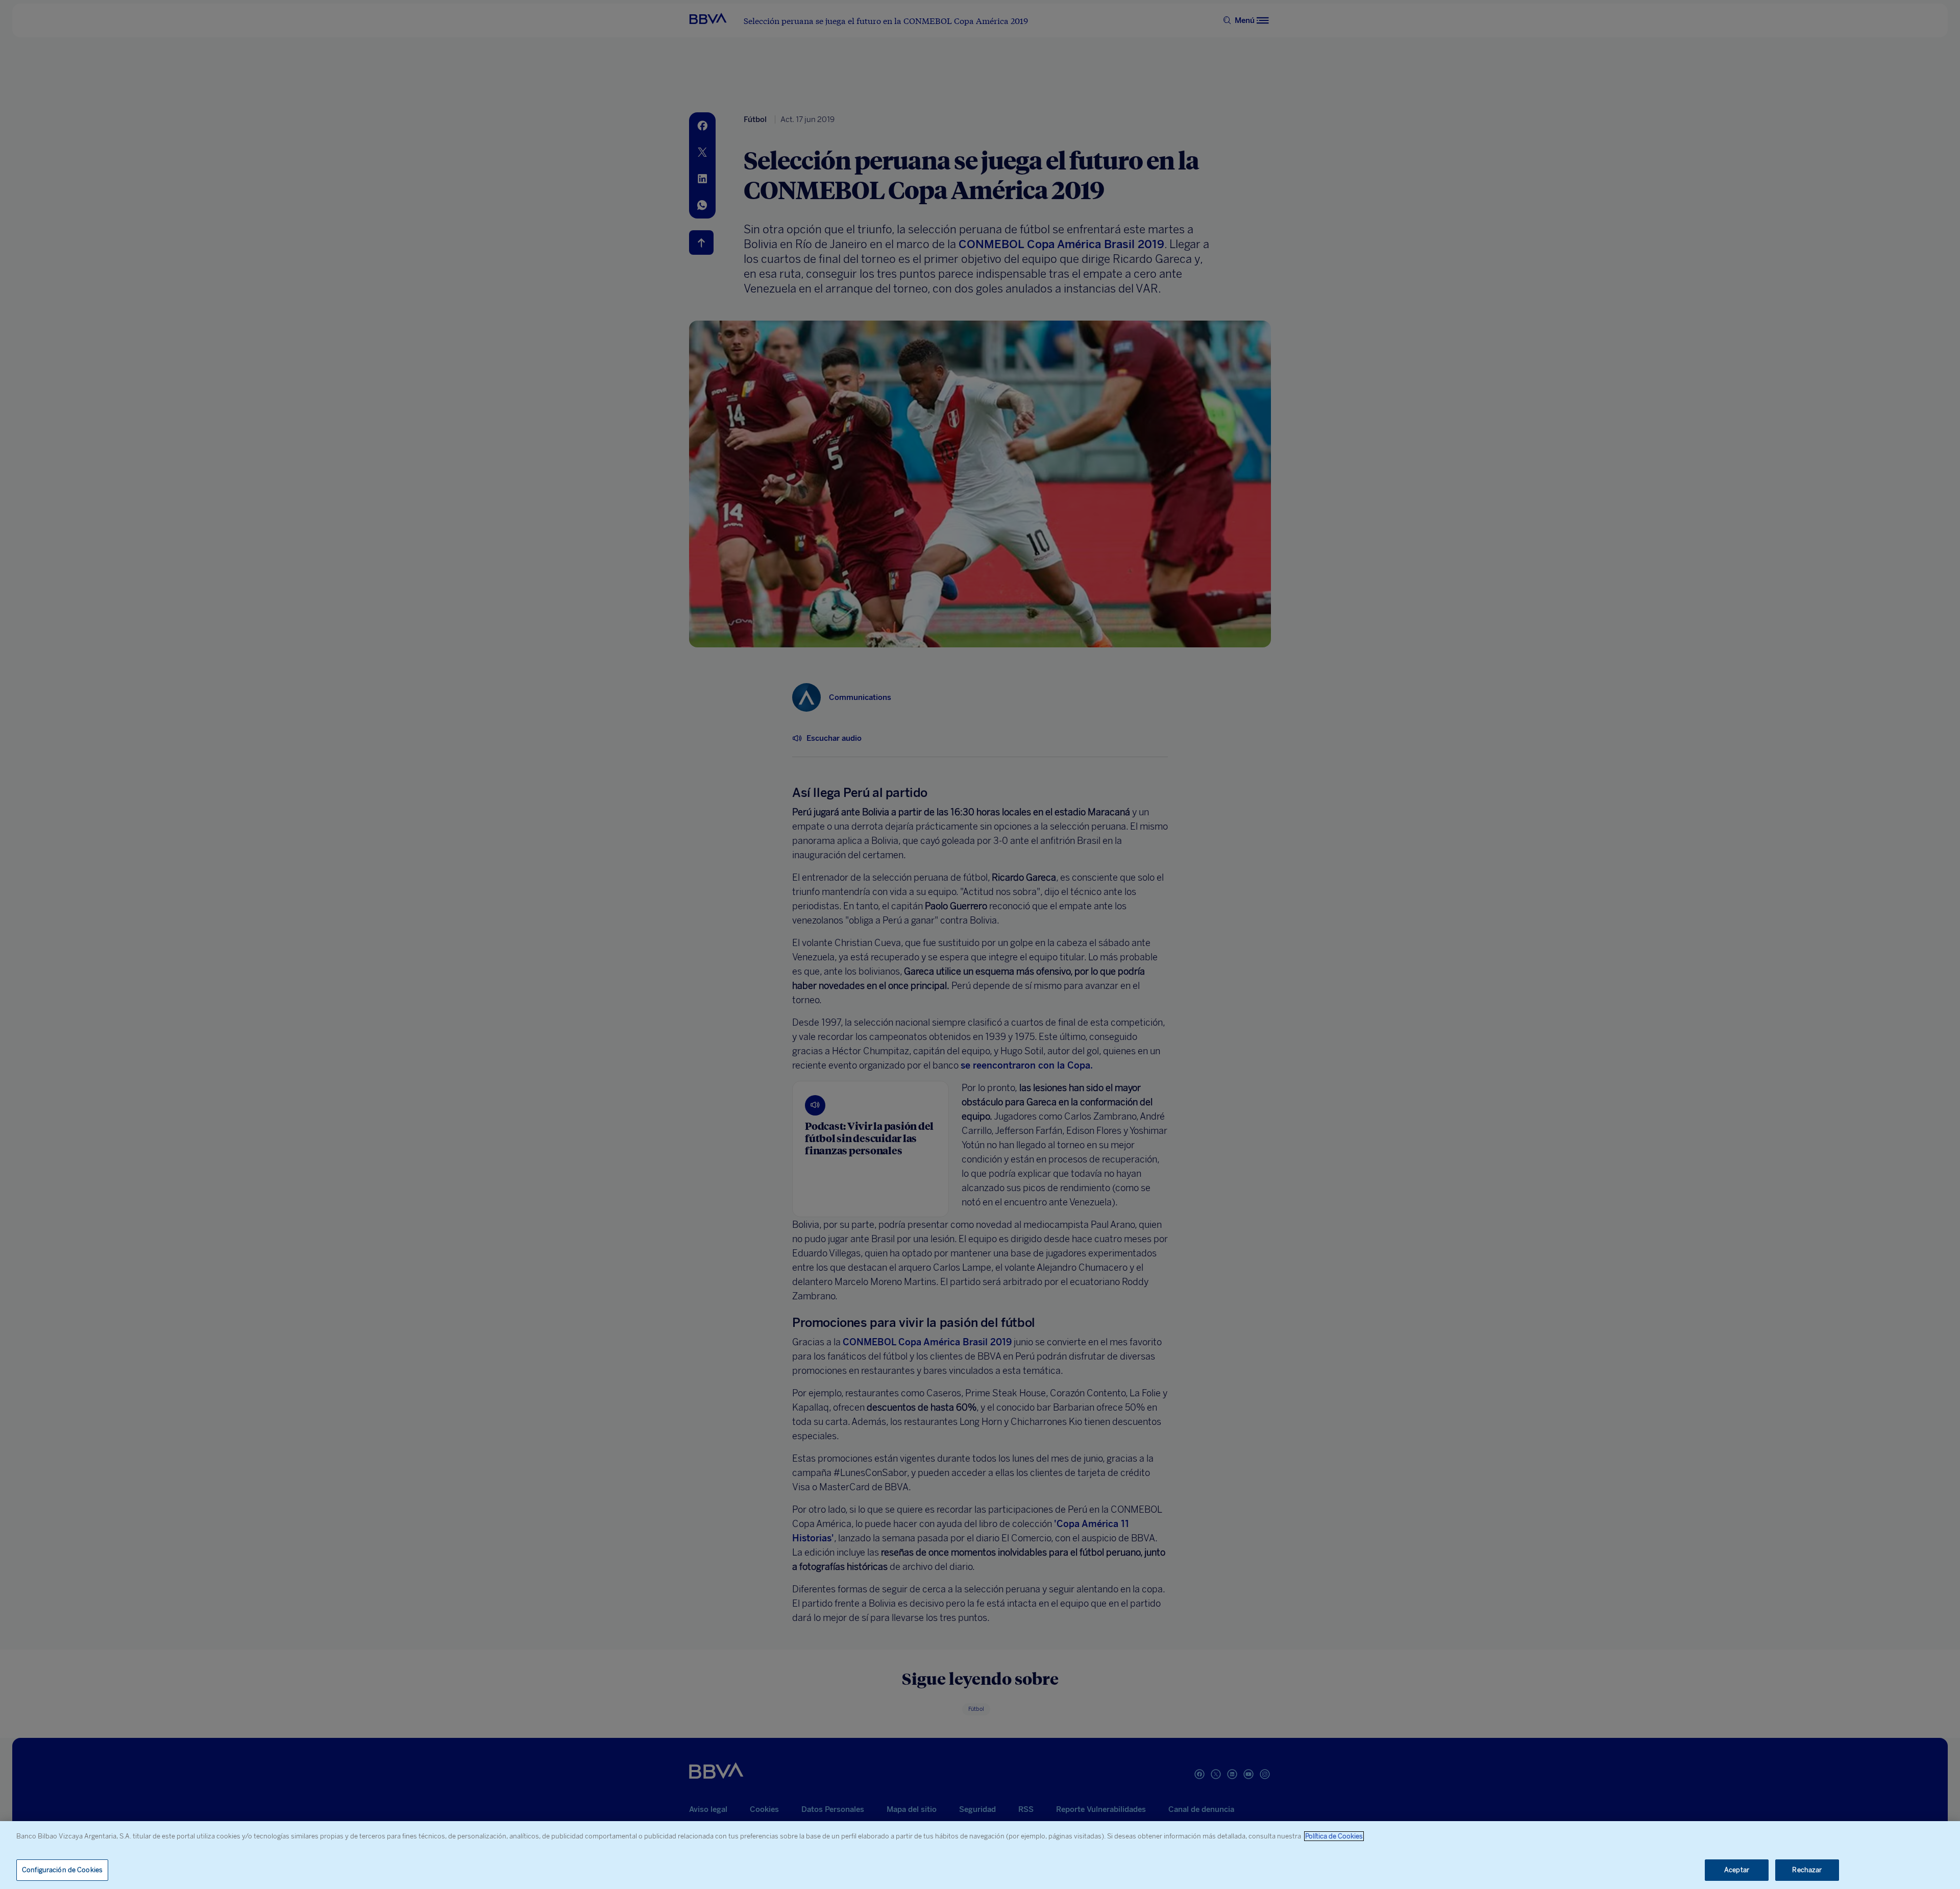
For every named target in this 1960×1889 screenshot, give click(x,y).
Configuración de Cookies (62, 1870)
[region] (980, 1855)
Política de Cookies (1334, 1836)
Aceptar (1737, 1870)
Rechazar (1807, 1870)
